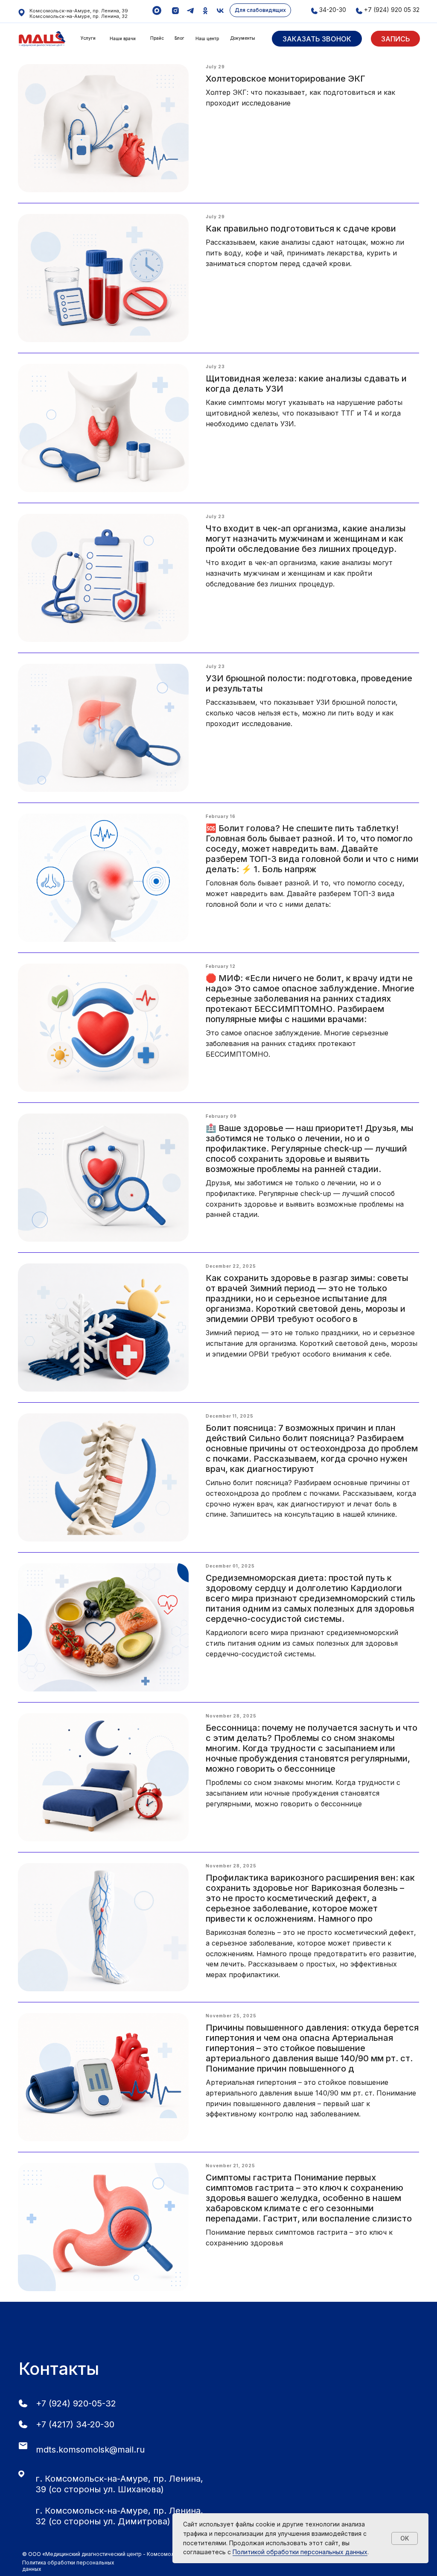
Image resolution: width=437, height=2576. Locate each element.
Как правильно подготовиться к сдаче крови (301, 229)
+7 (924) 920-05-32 (76, 2403)
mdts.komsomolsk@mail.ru (90, 2450)
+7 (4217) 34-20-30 (75, 2424)
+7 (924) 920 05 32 (392, 10)
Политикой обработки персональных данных (300, 2552)
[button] (317, 39)
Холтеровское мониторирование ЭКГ (286, 79)
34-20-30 (333, 10)
